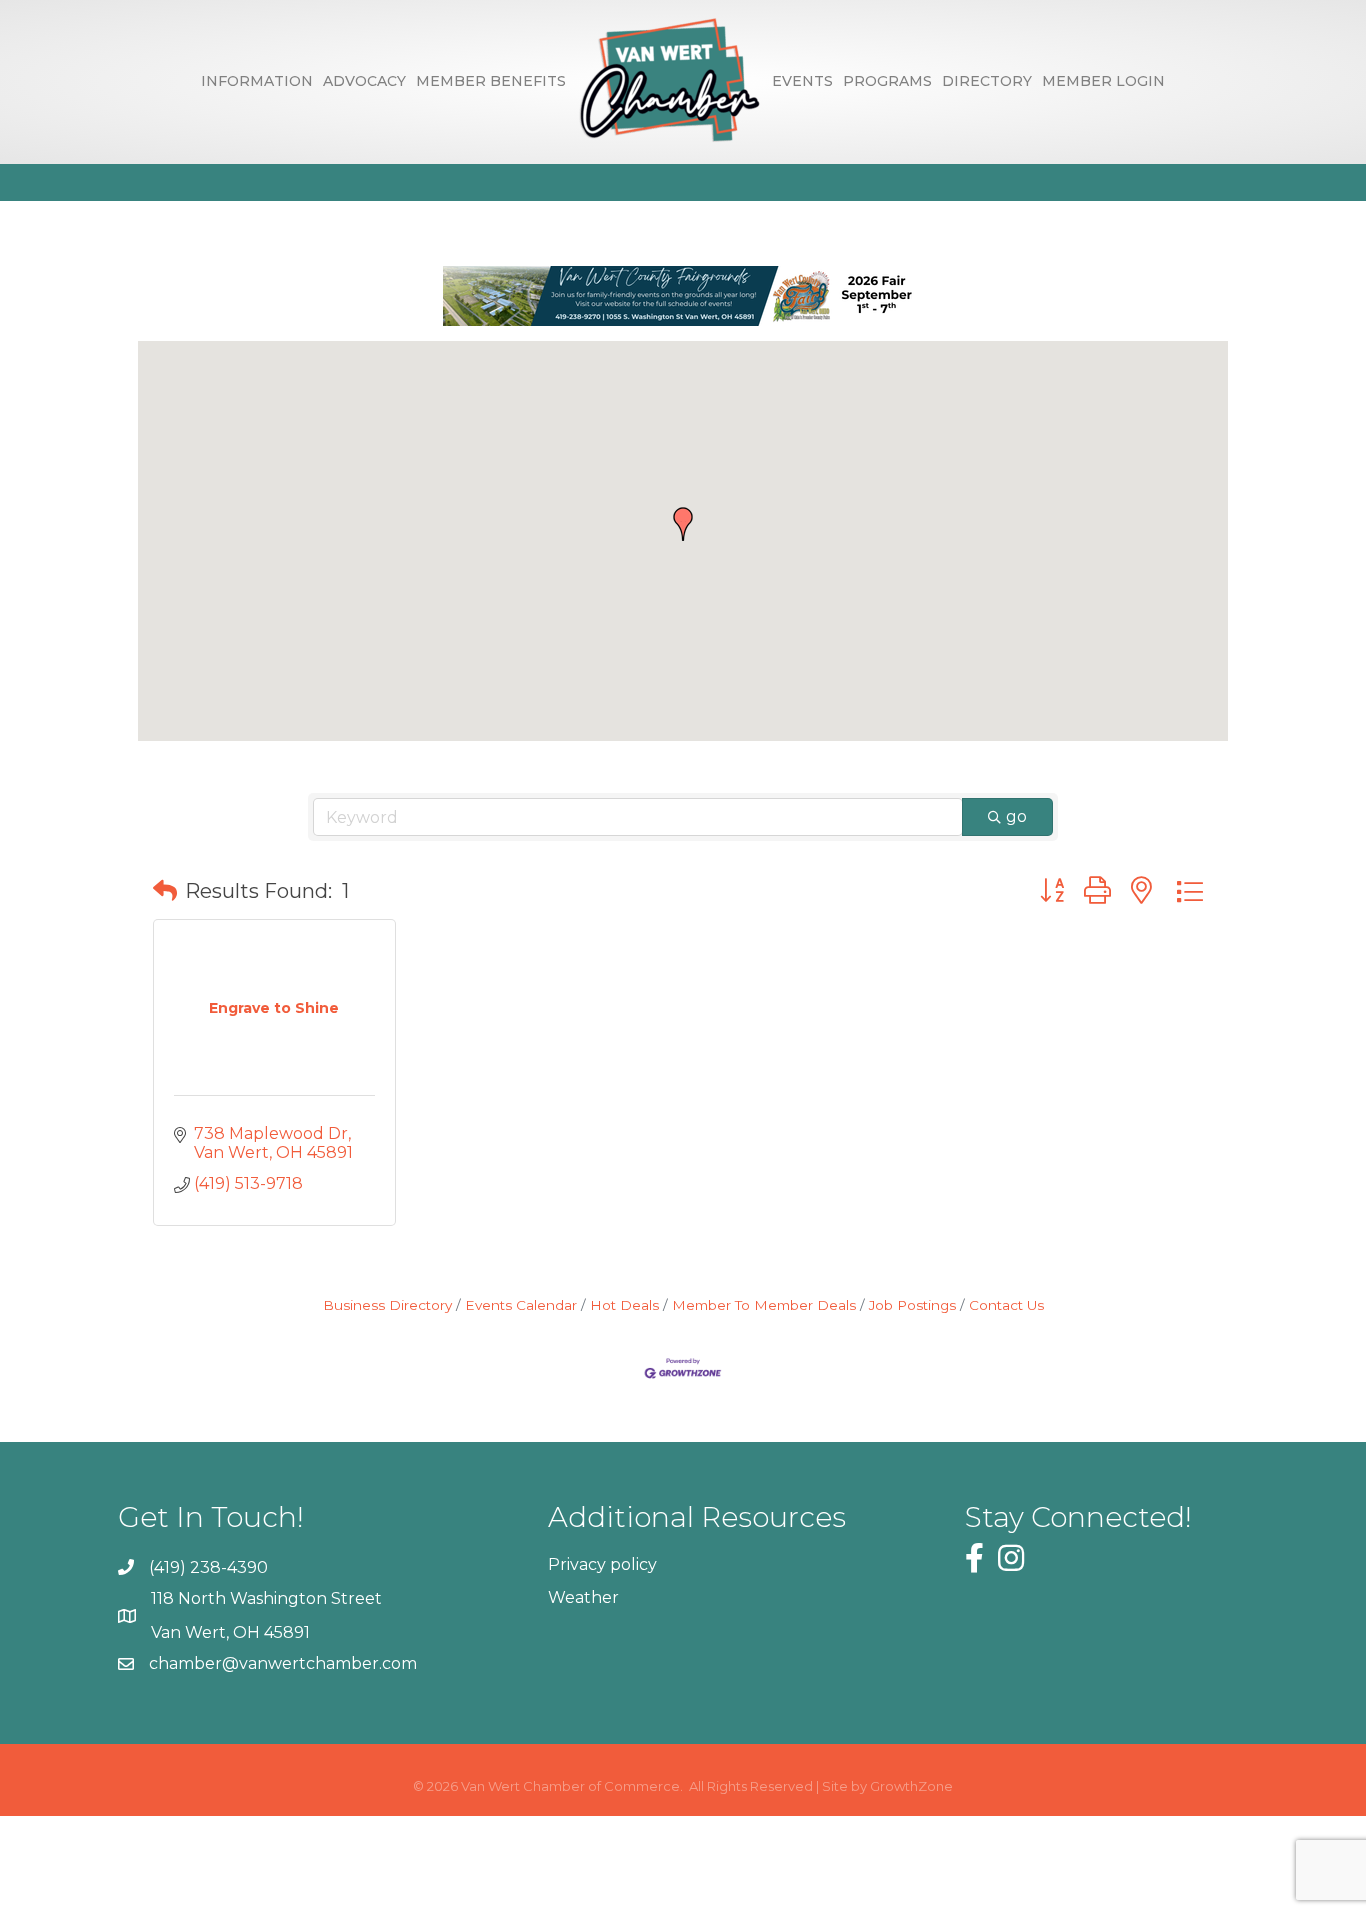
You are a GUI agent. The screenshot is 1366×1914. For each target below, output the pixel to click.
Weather (583, 1597)
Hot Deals (624, 1305)
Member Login (1103, 81)
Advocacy (364, 81)
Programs (887, 81)
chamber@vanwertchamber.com (283, 1663)
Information (257, 81)
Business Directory (387, 1305)
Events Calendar (521, 1305)
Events (802, 81)
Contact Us (1006, 1305)
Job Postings (912, 1305)
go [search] (1016, 816)
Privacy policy (602, 1564)
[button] (683, 524)
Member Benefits (491, 81)
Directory (987, 81)
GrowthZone (911, 1786)
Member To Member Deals (764, 1305)
